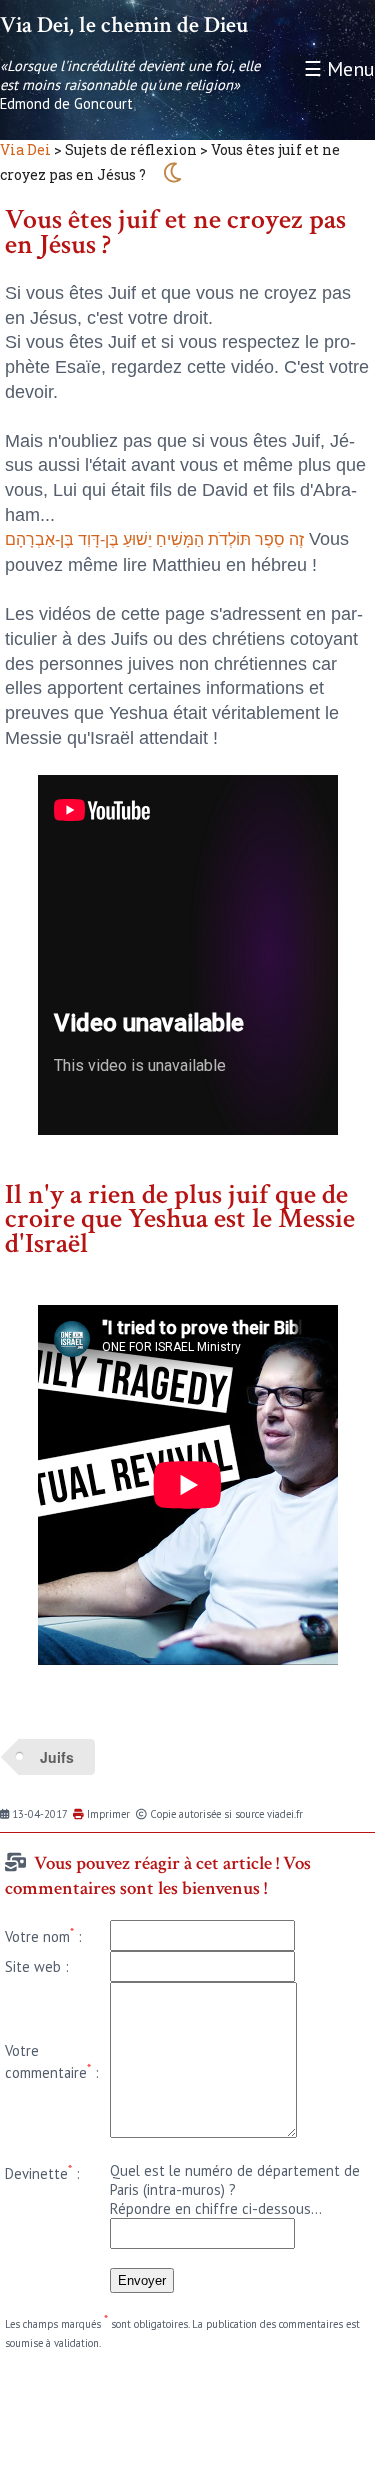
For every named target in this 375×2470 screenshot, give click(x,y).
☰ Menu (339, 69)
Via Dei (25, 149)
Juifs (57, 1757)
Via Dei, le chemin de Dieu (124, 25)
